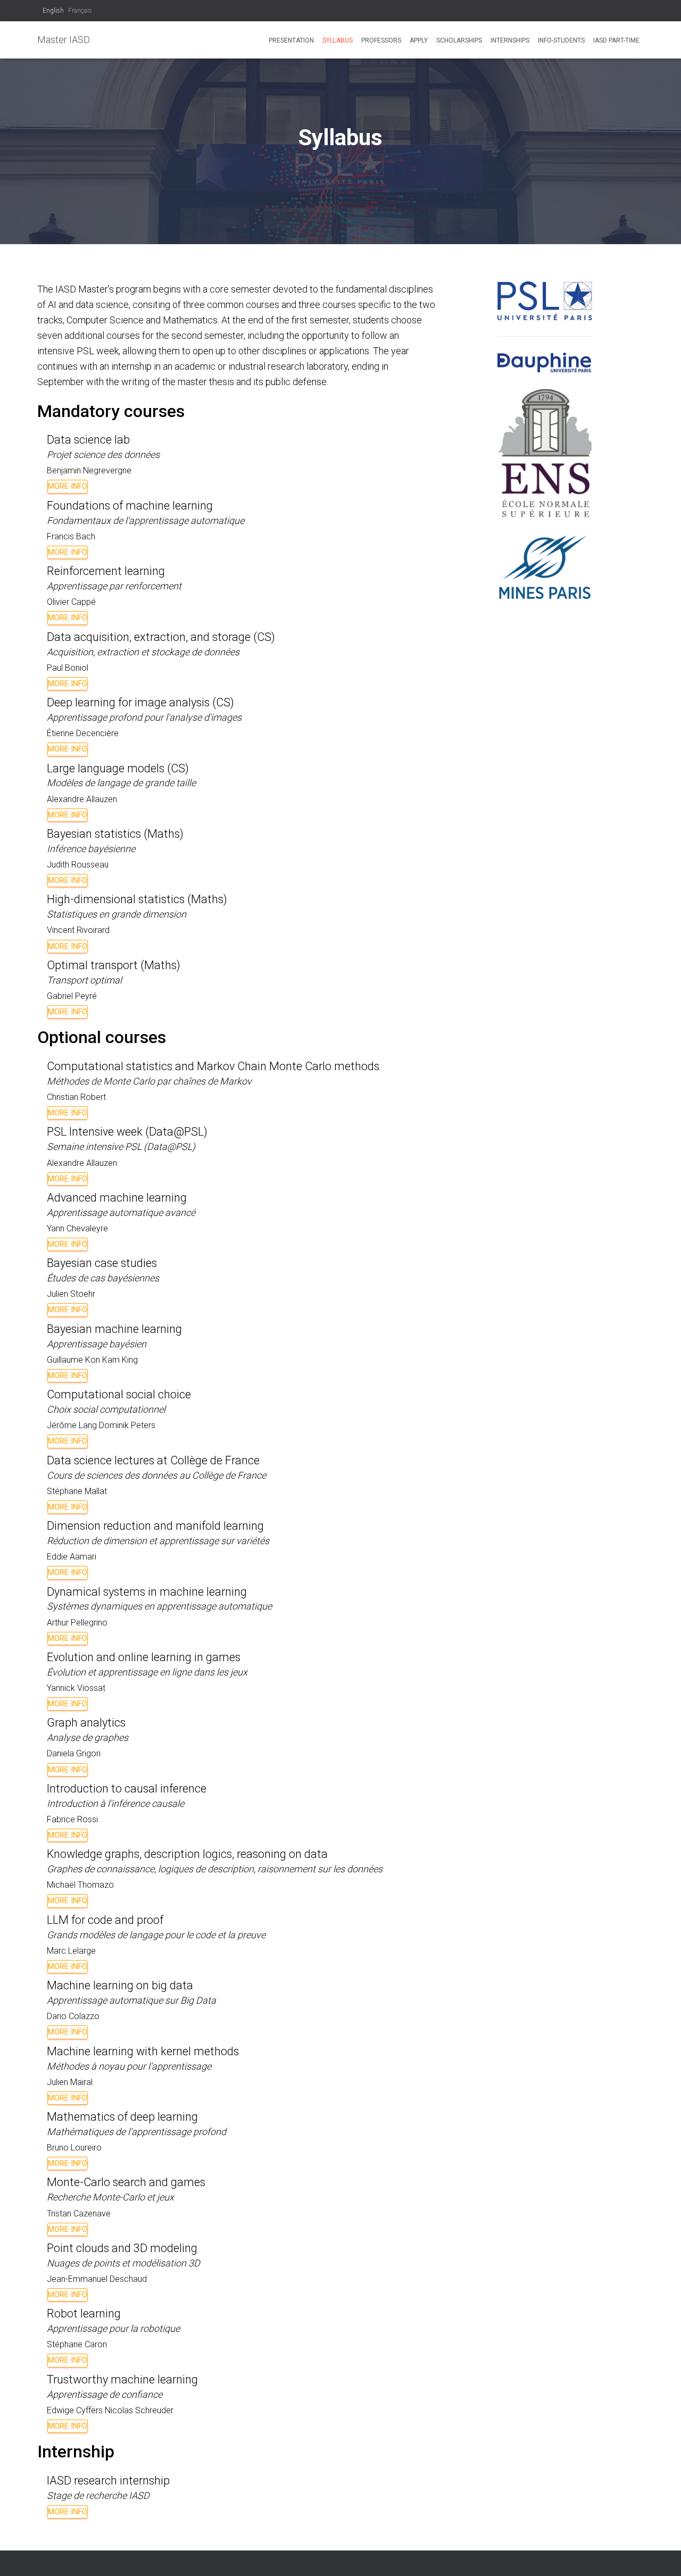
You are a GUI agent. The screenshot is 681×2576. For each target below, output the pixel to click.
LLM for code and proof (105, 1920)
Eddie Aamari (72, 1557)
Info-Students (561, 40)
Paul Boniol (68, 668)
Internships (510, 40)
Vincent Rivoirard (78, 930)
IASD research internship (108, 2481)
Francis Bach (71, 536)
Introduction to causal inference (127, 1789)
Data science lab (88, 440)
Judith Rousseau (78, 865)
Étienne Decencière (83, 733)
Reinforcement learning (106, 571)
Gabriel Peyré (72, 996)
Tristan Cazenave (79, 2214)
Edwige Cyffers (75, 2410)
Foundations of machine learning (130, 506)
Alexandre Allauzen (82, 799)
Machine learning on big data (120, 1985)
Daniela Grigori (74, 1753)
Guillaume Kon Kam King (92, 1360)
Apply (419, 40)
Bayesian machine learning (114, 1329)
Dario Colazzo (73, 2016)
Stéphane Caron (77, 2344)
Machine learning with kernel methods (143, 2051)
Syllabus (338, 40)
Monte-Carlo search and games (126, 2182)
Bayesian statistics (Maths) (115, 834)
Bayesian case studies (102, 1263)
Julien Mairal (70, 2082)
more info (68, 486)
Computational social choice (119, 1394)
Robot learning (84, 2314)
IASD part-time (616, 40)
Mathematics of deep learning (122, 2117)
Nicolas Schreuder (139, 2410)
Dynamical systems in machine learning (147, 1592)
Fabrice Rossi (72, 1819)
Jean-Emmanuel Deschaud (97, 2279)
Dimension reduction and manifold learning (155, 1526)
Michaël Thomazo (80, 1885)
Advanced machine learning (117, 1198)
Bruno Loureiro (74, 2148)
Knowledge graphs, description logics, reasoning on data (187, 1854)
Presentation (291, 40)
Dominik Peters (127, 1425)
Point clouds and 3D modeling (122, 2248)
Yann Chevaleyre (77, 1228)
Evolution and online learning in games (144, 1657)
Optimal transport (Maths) (114, 965)
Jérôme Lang (72, 1425)
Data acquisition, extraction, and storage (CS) (161, 637)
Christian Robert (76, 1097)
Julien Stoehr (71, 1294)
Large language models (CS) (118, 768)
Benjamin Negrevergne (89, 470)
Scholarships (459, 40)
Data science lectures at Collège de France (153, 1460)
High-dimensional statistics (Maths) (137, 899)
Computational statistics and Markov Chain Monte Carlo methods (213, 1066)
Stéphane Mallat (77, 1491)
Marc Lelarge (71, 1951)
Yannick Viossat (76, 1688)
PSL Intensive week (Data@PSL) (127, 1132)
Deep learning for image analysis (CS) (140, 702)
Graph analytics (86, 1723)
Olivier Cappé (71, 602)
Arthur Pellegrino (77, 1623)
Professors (381, 40)
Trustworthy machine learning (122, 2379)
